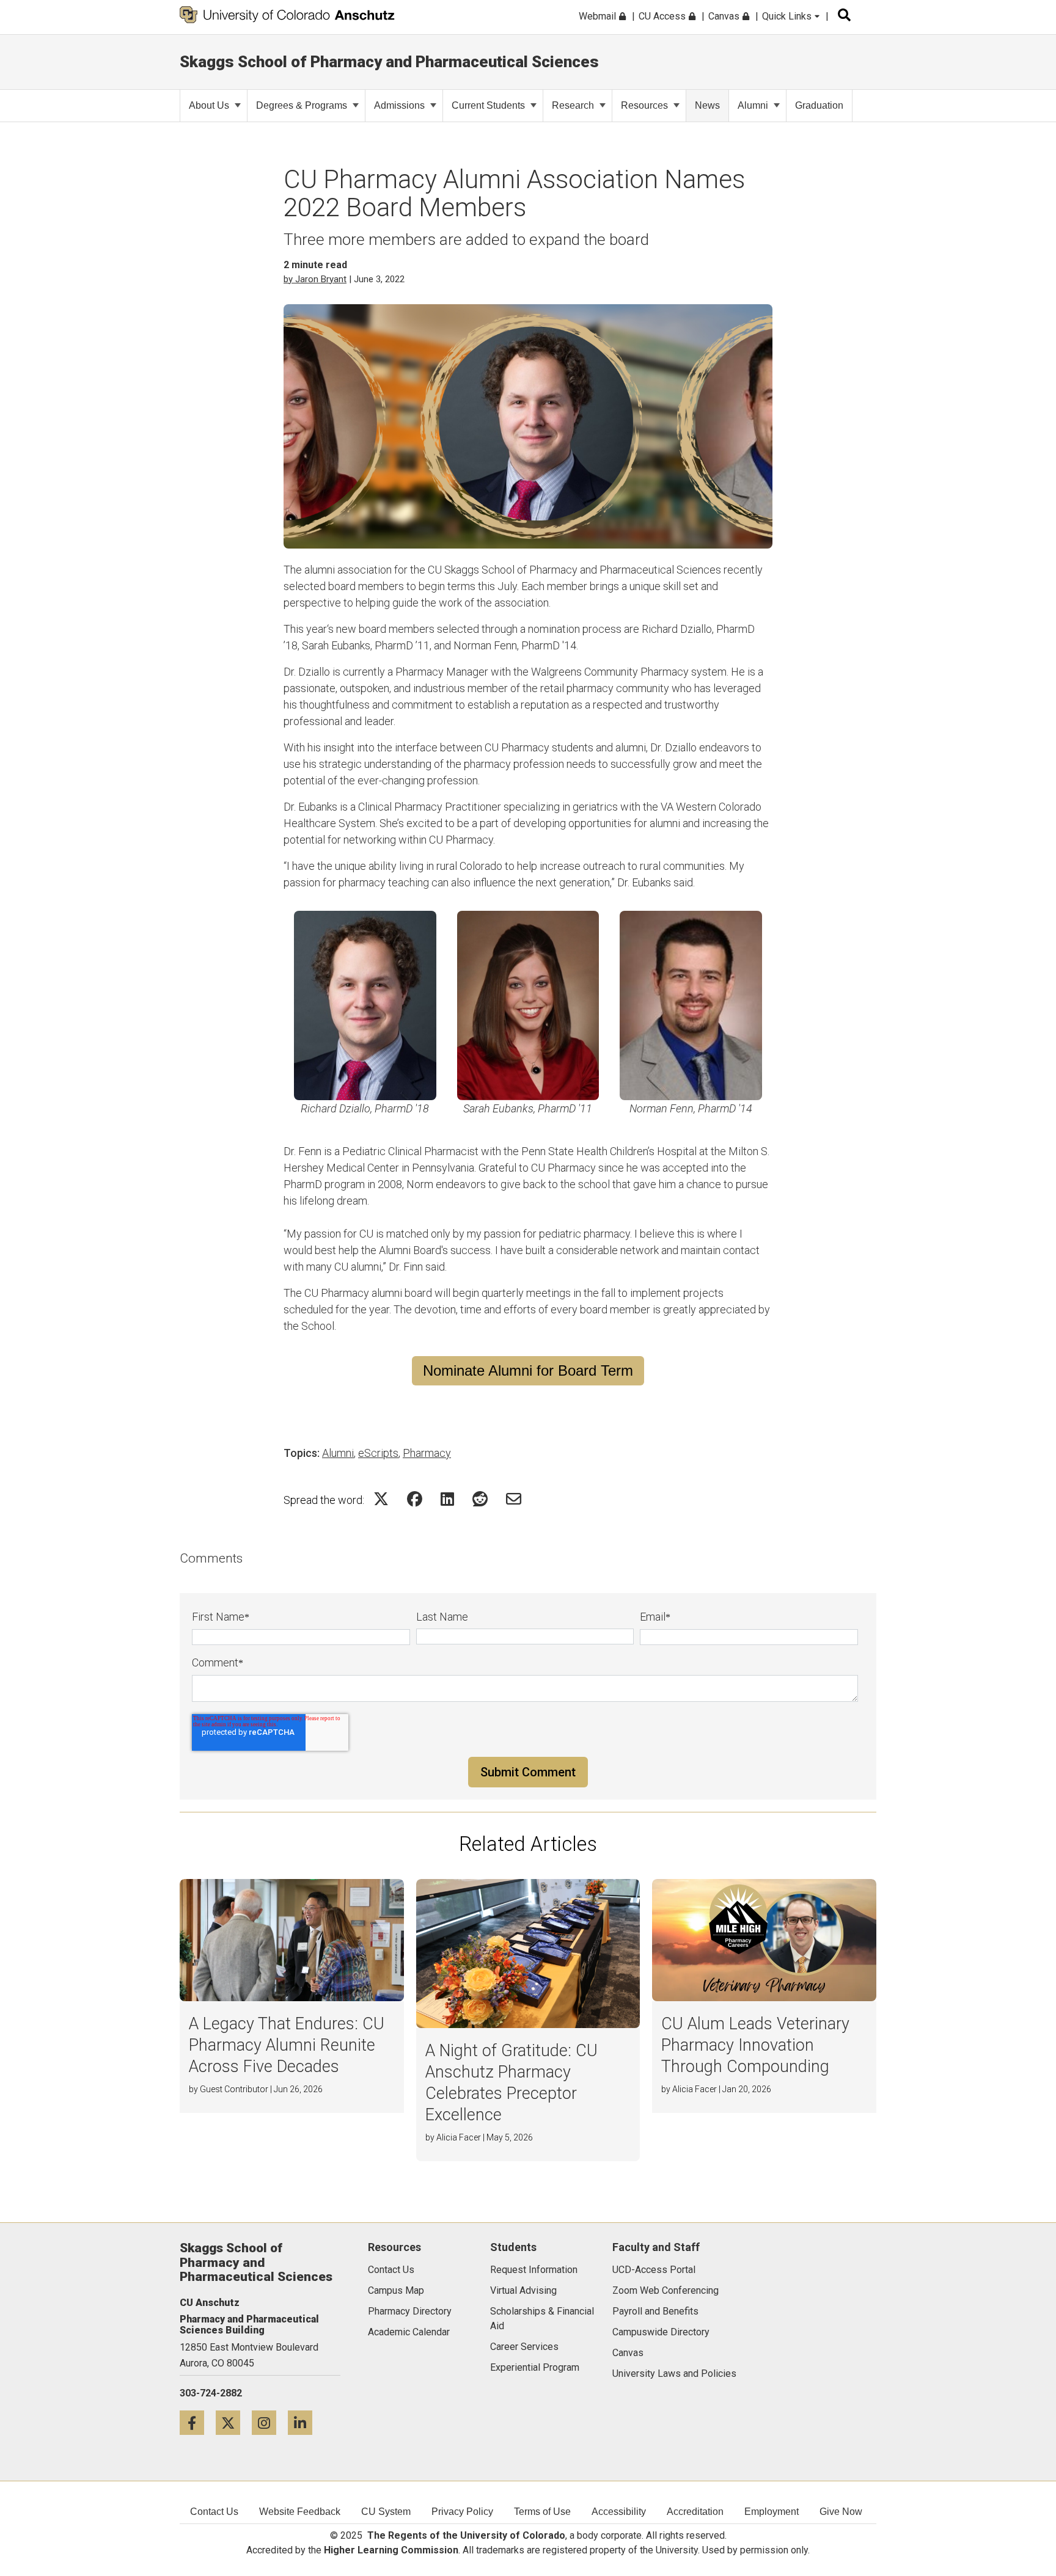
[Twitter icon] (234, 2422)
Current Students (488, 105)
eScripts (378, 1453)
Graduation (819, 105)
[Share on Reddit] (480, 1499)
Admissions (399, 105)
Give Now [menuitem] (841, 2512)
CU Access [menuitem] (663, 16)
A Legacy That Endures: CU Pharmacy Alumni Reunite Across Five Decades (287, 2045)
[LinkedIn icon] (305, 2422)
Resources (644, 105)
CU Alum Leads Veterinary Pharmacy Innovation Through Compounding (755, 2045)
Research (573, 105)
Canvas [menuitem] (725, 16)
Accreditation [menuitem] (695, 2512)
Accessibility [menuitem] (619, 2512)
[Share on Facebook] (415, 1499)
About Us (209, 105)
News (707, 105)
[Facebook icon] (198, 2422)
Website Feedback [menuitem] (300, 2512)
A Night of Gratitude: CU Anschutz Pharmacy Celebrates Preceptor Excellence (512, 2083)
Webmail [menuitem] (599, 16)
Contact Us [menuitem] (214, 2512)
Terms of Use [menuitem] (542, 2512)
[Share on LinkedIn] (447, 1499)
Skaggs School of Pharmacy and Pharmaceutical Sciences (389, 62)
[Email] (514, 1499)
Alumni (753, 105)
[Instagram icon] (270, 2422)
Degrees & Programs (302, 105)
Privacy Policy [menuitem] (462, 2512)
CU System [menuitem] (386, 2512)
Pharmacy (427, 1453)
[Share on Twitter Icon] (381, 1499)
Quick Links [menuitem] (788, 16)
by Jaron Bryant (315, 279)
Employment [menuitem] (772, 2512)
